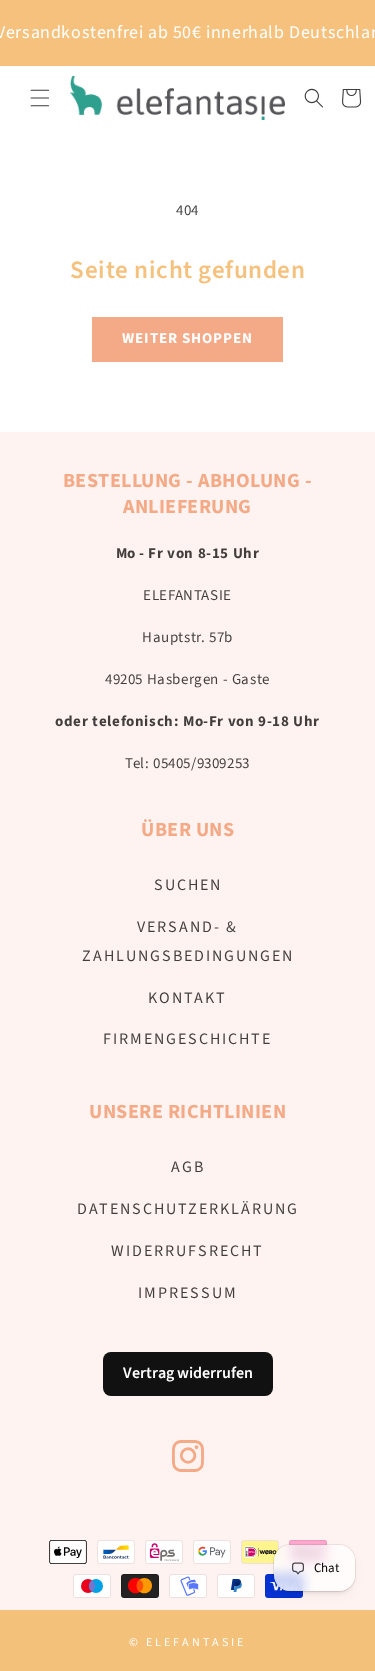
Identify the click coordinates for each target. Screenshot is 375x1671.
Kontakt (187, 998)
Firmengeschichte (187, 1039)
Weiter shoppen (187, 338)
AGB (188, 1167)
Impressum (188, 1293)
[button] (40, 98)
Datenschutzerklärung (188, 1209)
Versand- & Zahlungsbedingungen (188, 941)
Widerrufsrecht (187, 1251)
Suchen (188, 885)
